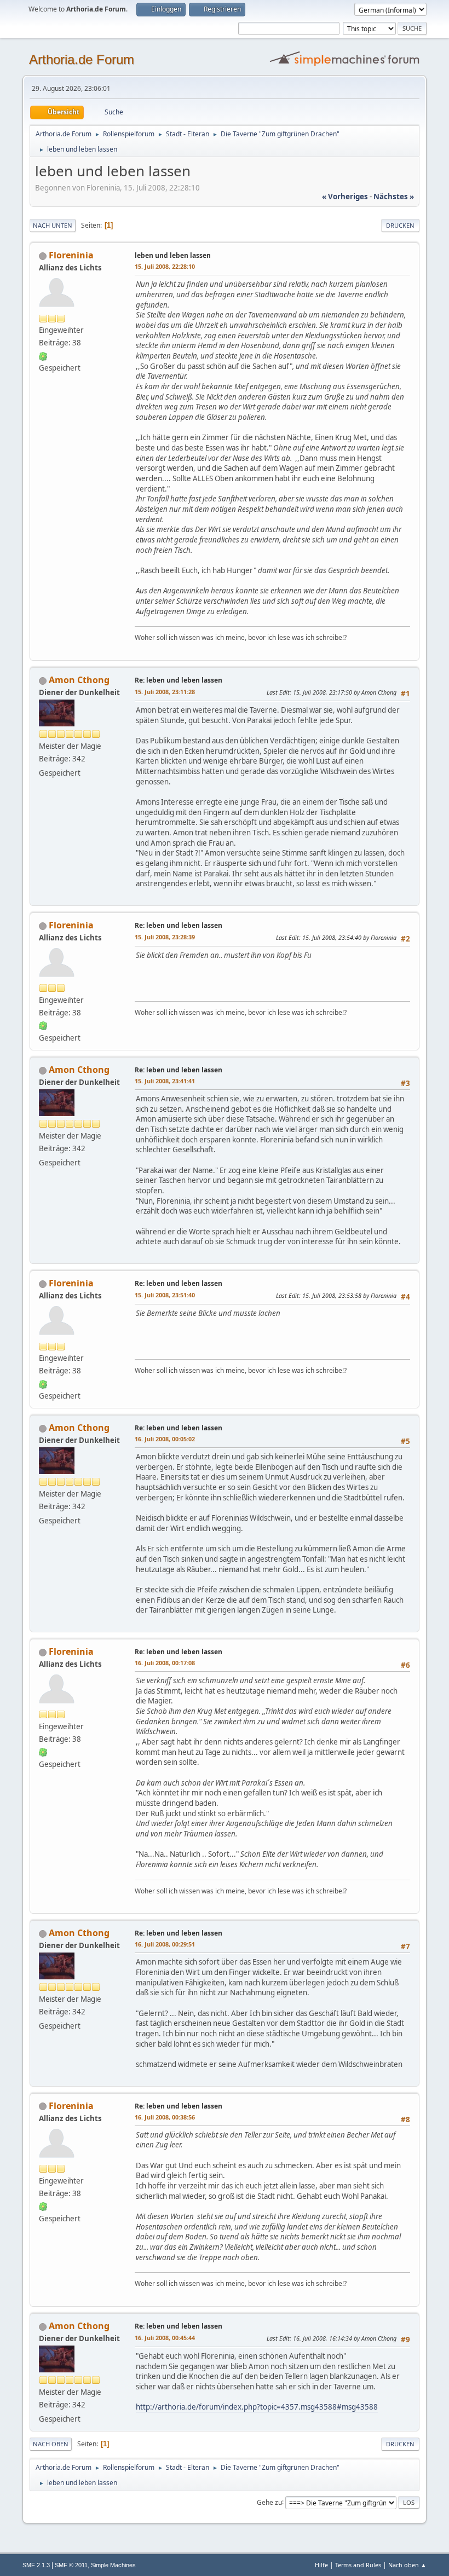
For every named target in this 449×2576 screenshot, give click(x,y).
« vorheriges (345, 197)
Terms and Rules (358, 2565)
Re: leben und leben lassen (179, 680)
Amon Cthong (79, 680)
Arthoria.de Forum (82, 59)
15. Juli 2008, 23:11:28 (165, 692)
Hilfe (321, 2565)
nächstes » (394, 197)
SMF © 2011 (71, 2565)
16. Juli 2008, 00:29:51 (165, 1944)
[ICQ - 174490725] (43, 355)
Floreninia (71, 255)
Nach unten (53, 225)
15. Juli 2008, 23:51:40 (165, 1295)
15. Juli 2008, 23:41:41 (165, 1081)
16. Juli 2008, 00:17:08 (165, 1663)
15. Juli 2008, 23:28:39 (165, 937)
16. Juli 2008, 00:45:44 (165, 2338)
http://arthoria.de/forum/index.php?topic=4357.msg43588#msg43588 (257, 2407)
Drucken (400, 225)
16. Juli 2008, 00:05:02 (165, 1439)
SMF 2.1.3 (36, 2565)
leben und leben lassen (173, 255)
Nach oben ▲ (407, 2565)
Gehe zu (269, 2502)
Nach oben (51, 2444)
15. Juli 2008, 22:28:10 (165, 266)
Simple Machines (113, 2565)
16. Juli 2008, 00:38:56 (165, 2117)
